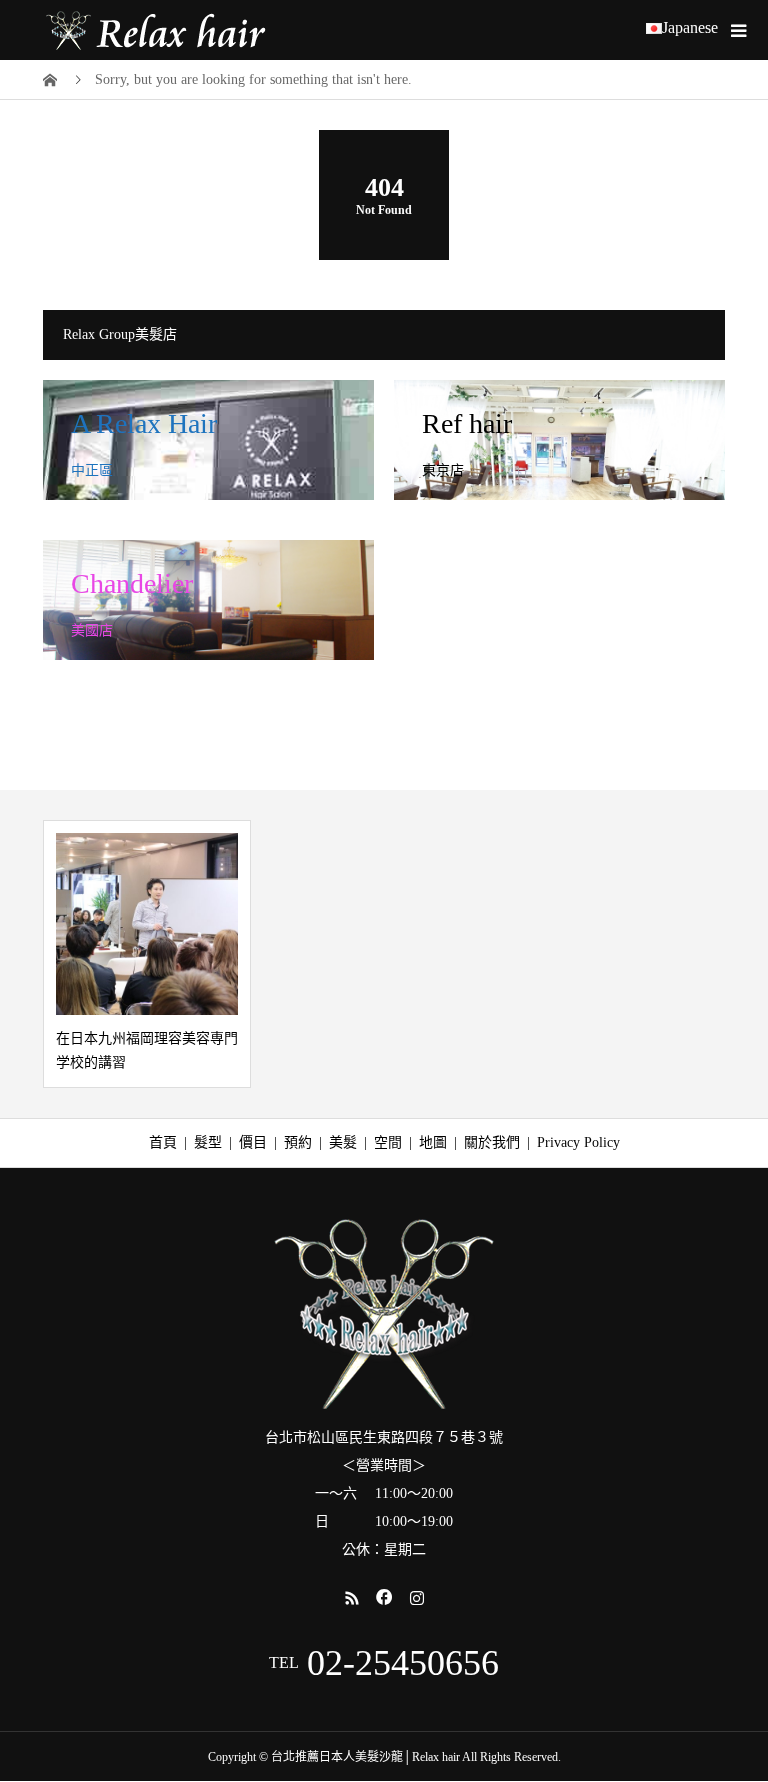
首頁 (163, 1142)
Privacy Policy (578, 1142)
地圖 (433, 1142)
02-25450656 (403, 1663)
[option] (147, 954)
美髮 (343, 1142)
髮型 (208, 1142)
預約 (298, 1142)
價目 (253, 1142)
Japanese (690, 28)
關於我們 (492, 1142)
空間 (388, 1142)
